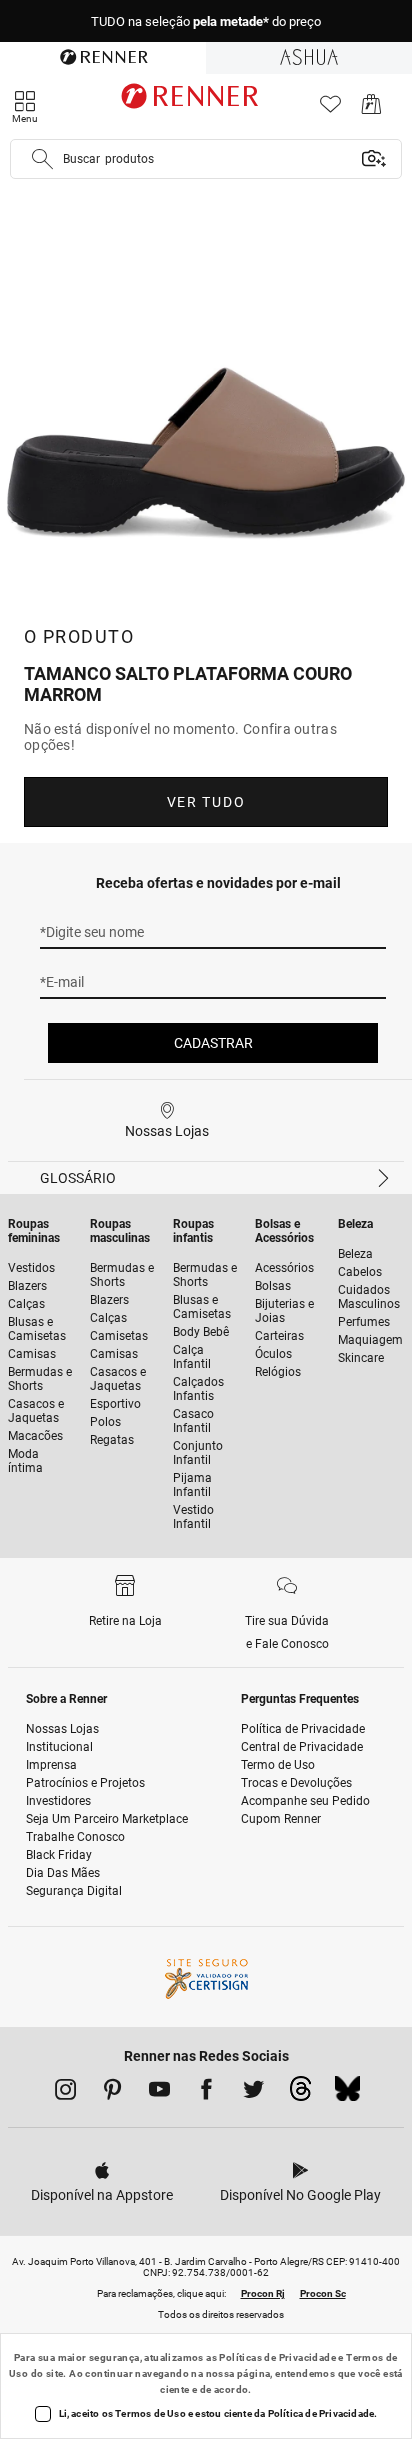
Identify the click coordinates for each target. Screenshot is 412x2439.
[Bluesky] (347, 2094)
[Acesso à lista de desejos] (330, 109)
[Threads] (300, 2094)
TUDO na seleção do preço (206, 21)
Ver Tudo (206, 802)
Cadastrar (213, 1043)
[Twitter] (253, 2093)
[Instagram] (65, 2093)
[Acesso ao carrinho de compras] (371, 109)
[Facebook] (206, 2093)
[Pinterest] (112, 2093)
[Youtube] (159, 2093)
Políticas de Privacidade (277, 2357)
